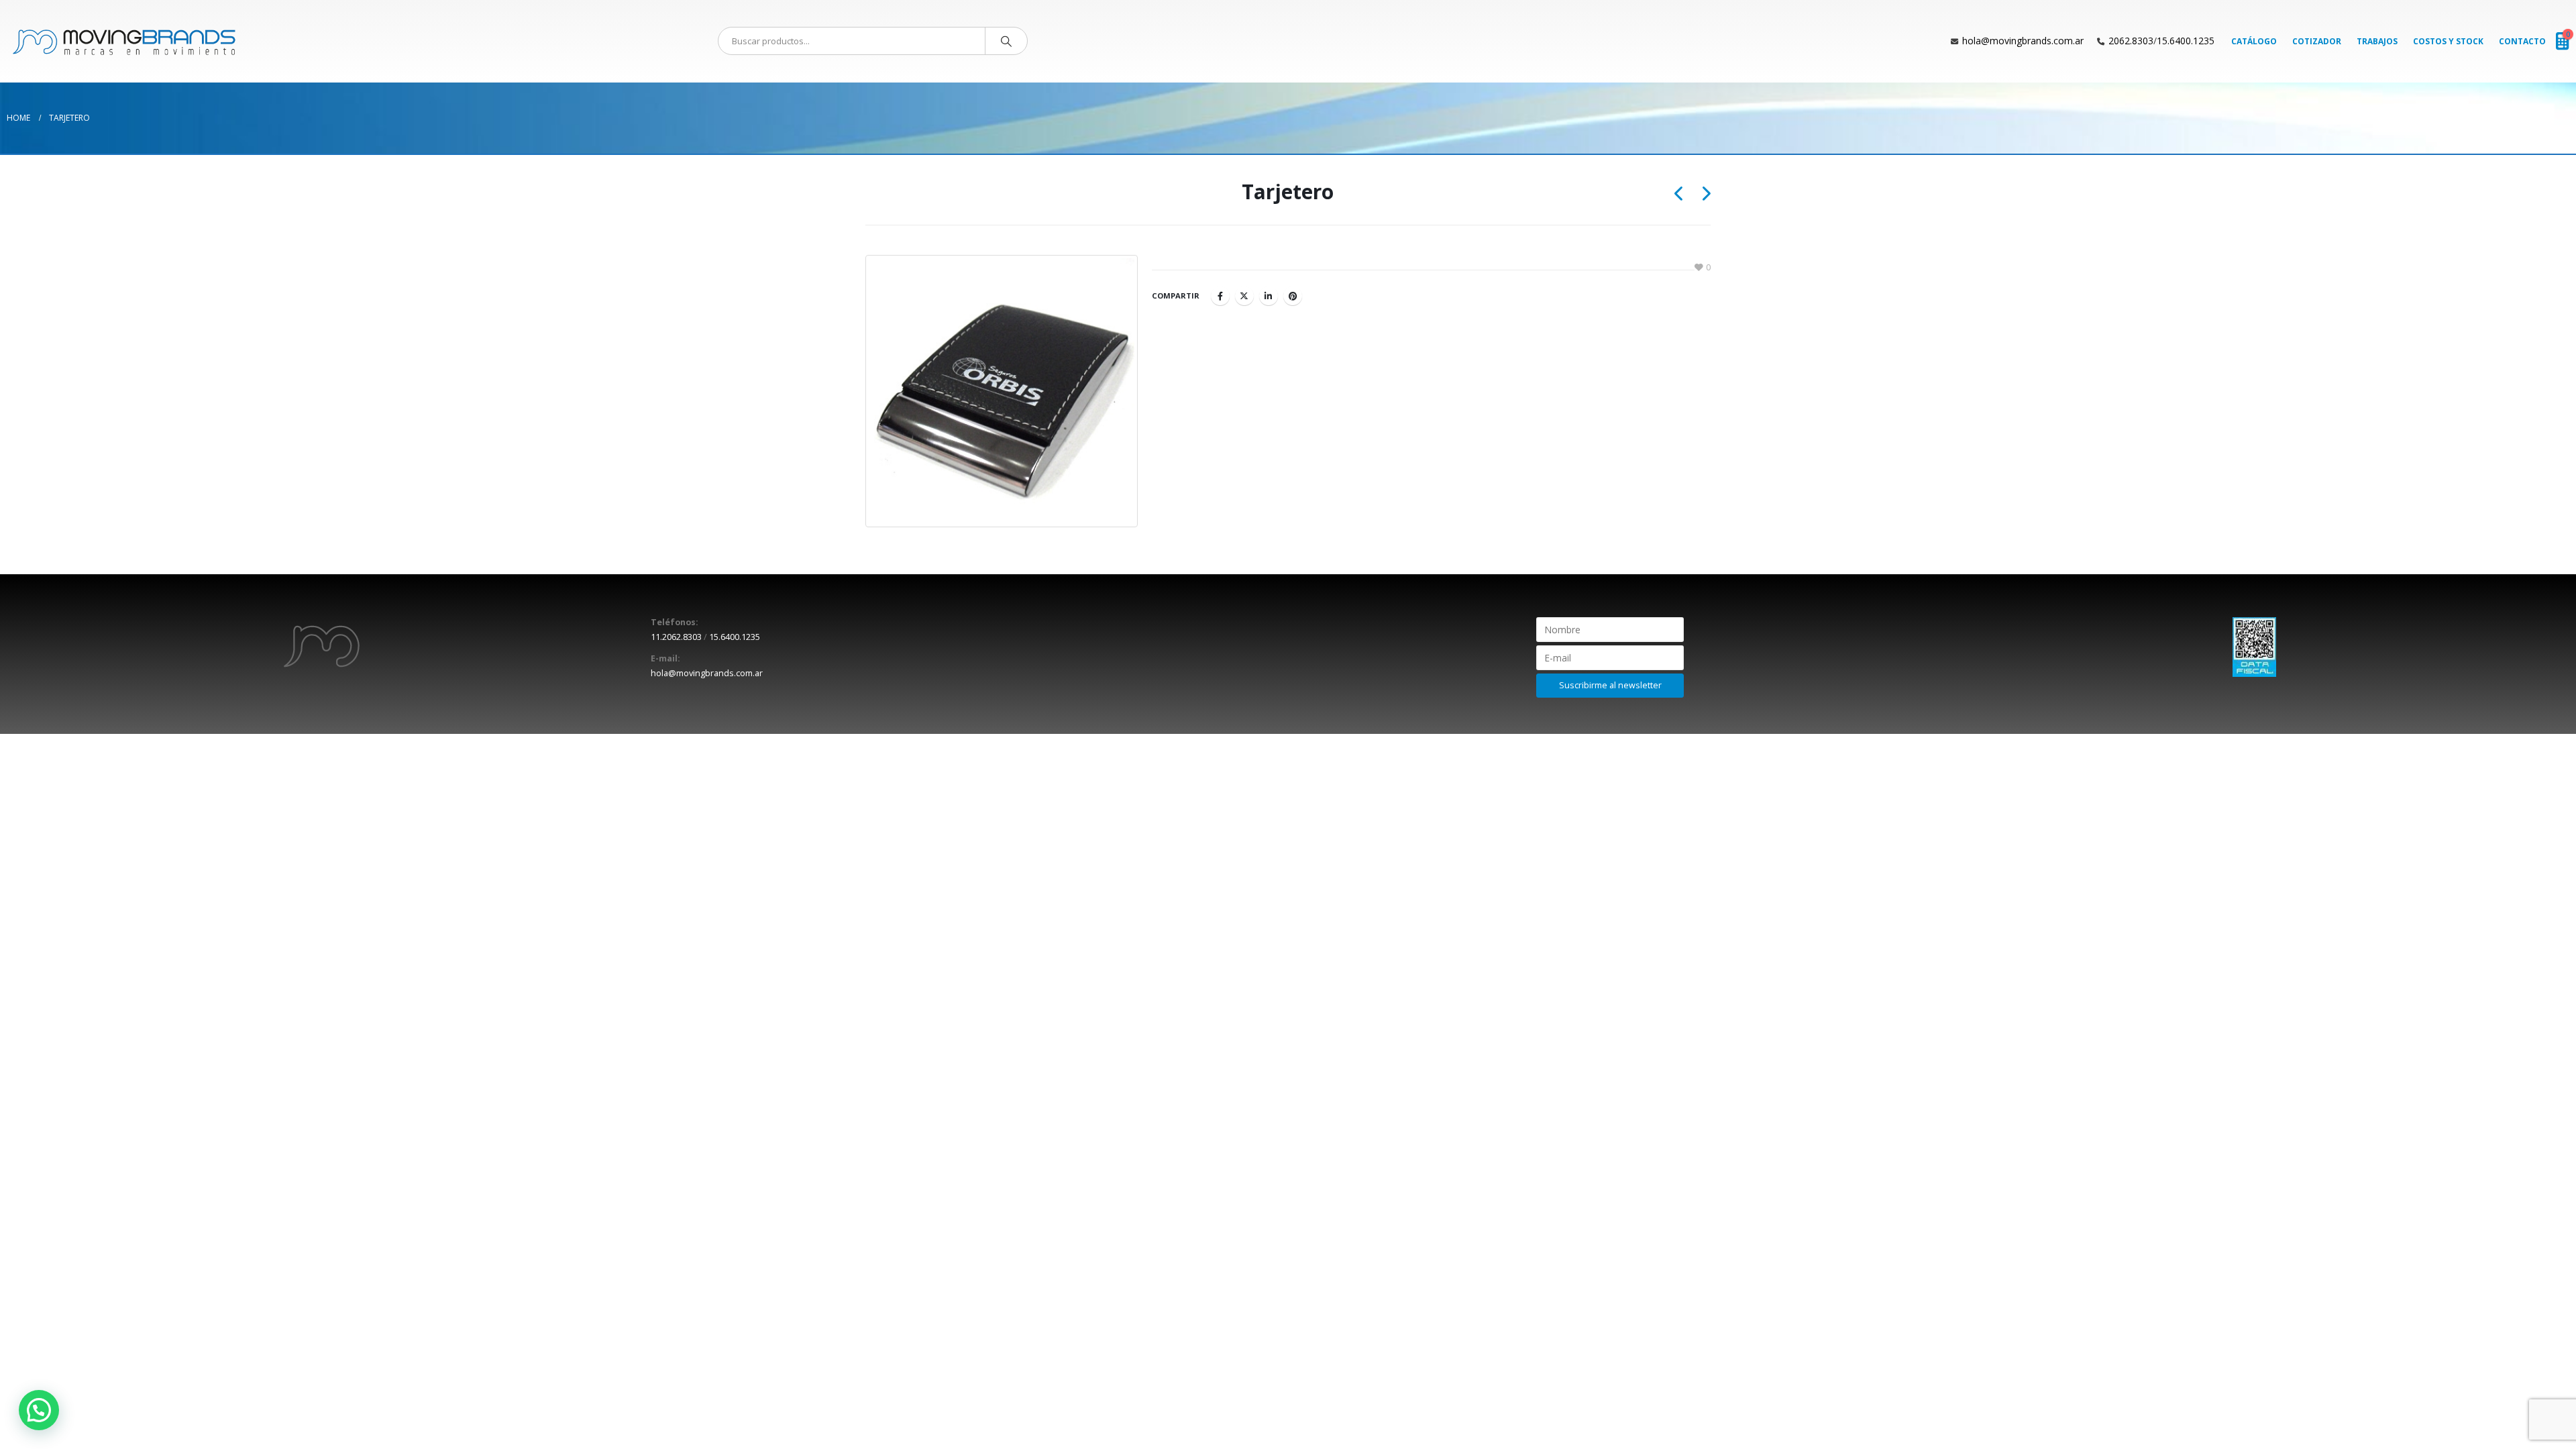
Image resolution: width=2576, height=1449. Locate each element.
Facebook (1220, 296)
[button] (39, 1410)
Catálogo (2254, 41)
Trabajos (2377, 41)
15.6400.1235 (2186, 41)
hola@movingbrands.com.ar (2023, 41)
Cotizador (2317, 41)
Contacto (2522, 41)
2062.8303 (2131, 41)
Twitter (1244, 296)
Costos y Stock (2448, 41)
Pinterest (1293, 296)
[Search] (1006, 41)
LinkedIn (1269, 296)
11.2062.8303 (676, 637)
